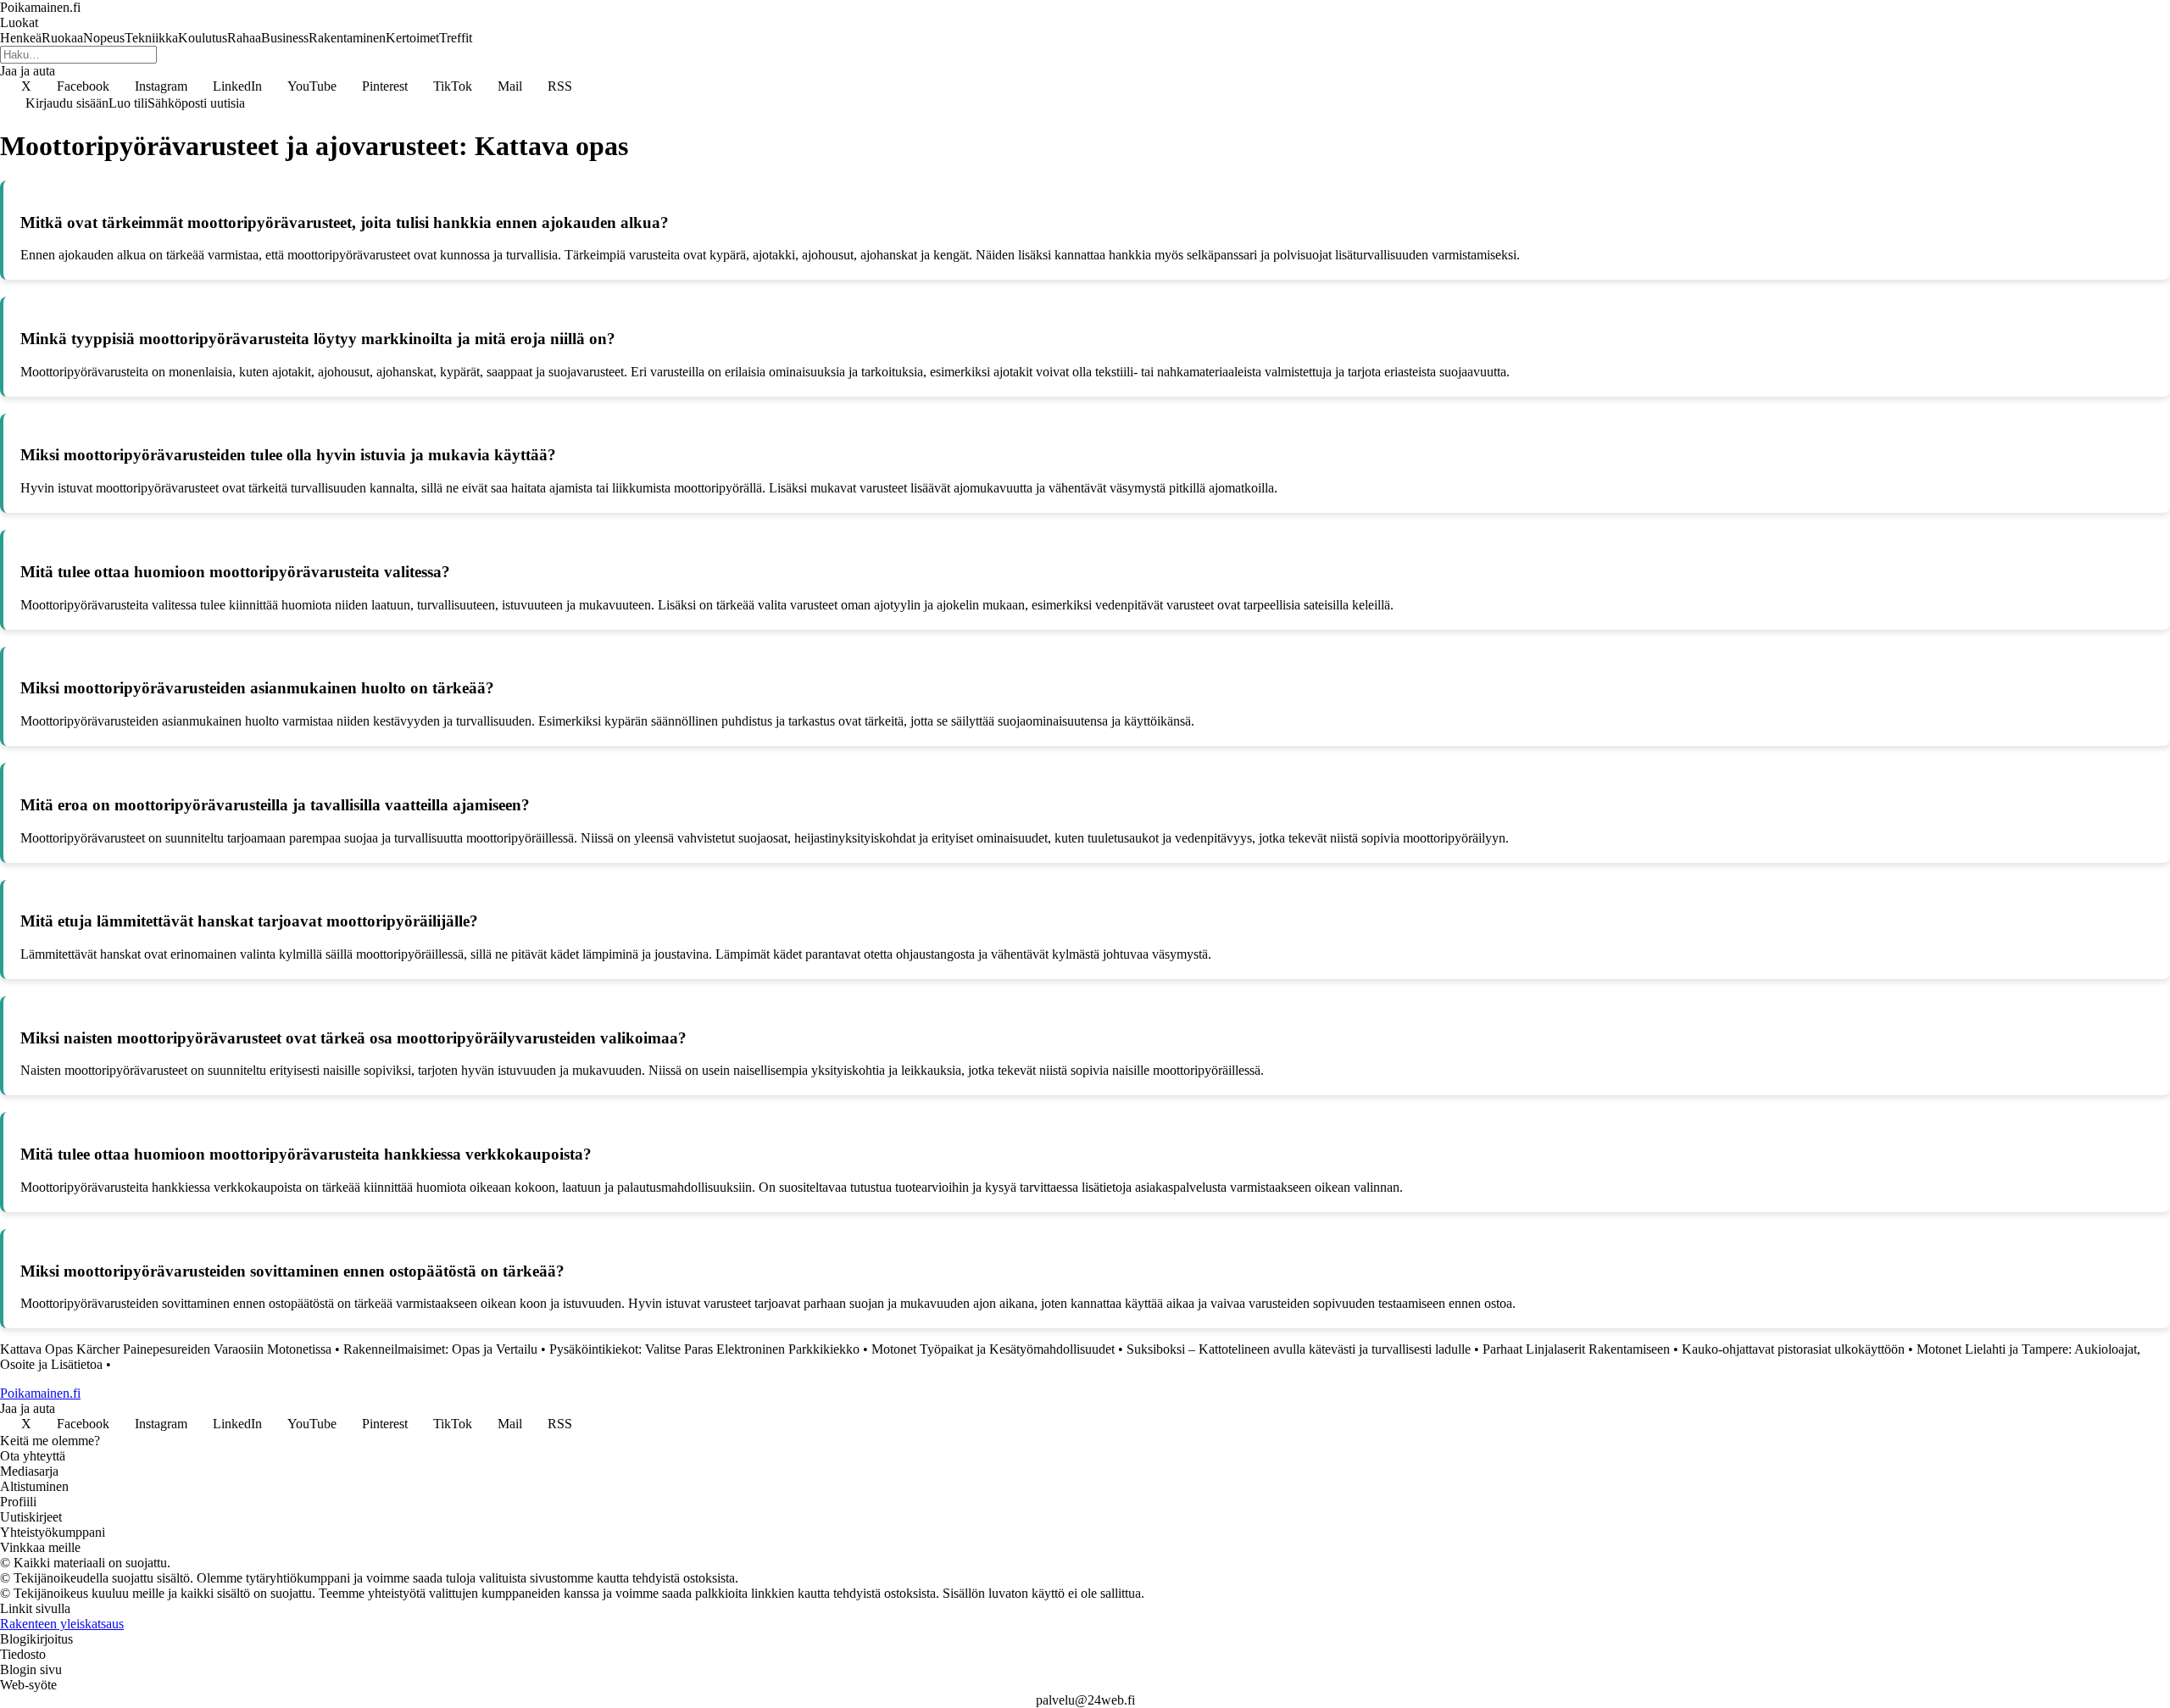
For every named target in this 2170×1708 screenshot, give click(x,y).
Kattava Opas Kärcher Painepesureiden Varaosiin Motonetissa (166, 1349)
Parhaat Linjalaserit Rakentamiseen (1576, 1349)
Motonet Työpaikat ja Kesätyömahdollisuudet (993, 1349)
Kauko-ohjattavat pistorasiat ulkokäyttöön (1793, 1349)
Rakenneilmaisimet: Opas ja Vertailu (440, 1349)
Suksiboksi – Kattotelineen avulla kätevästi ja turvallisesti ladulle (1299, 1349)
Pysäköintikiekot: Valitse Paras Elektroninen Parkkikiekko (704, 1349)
